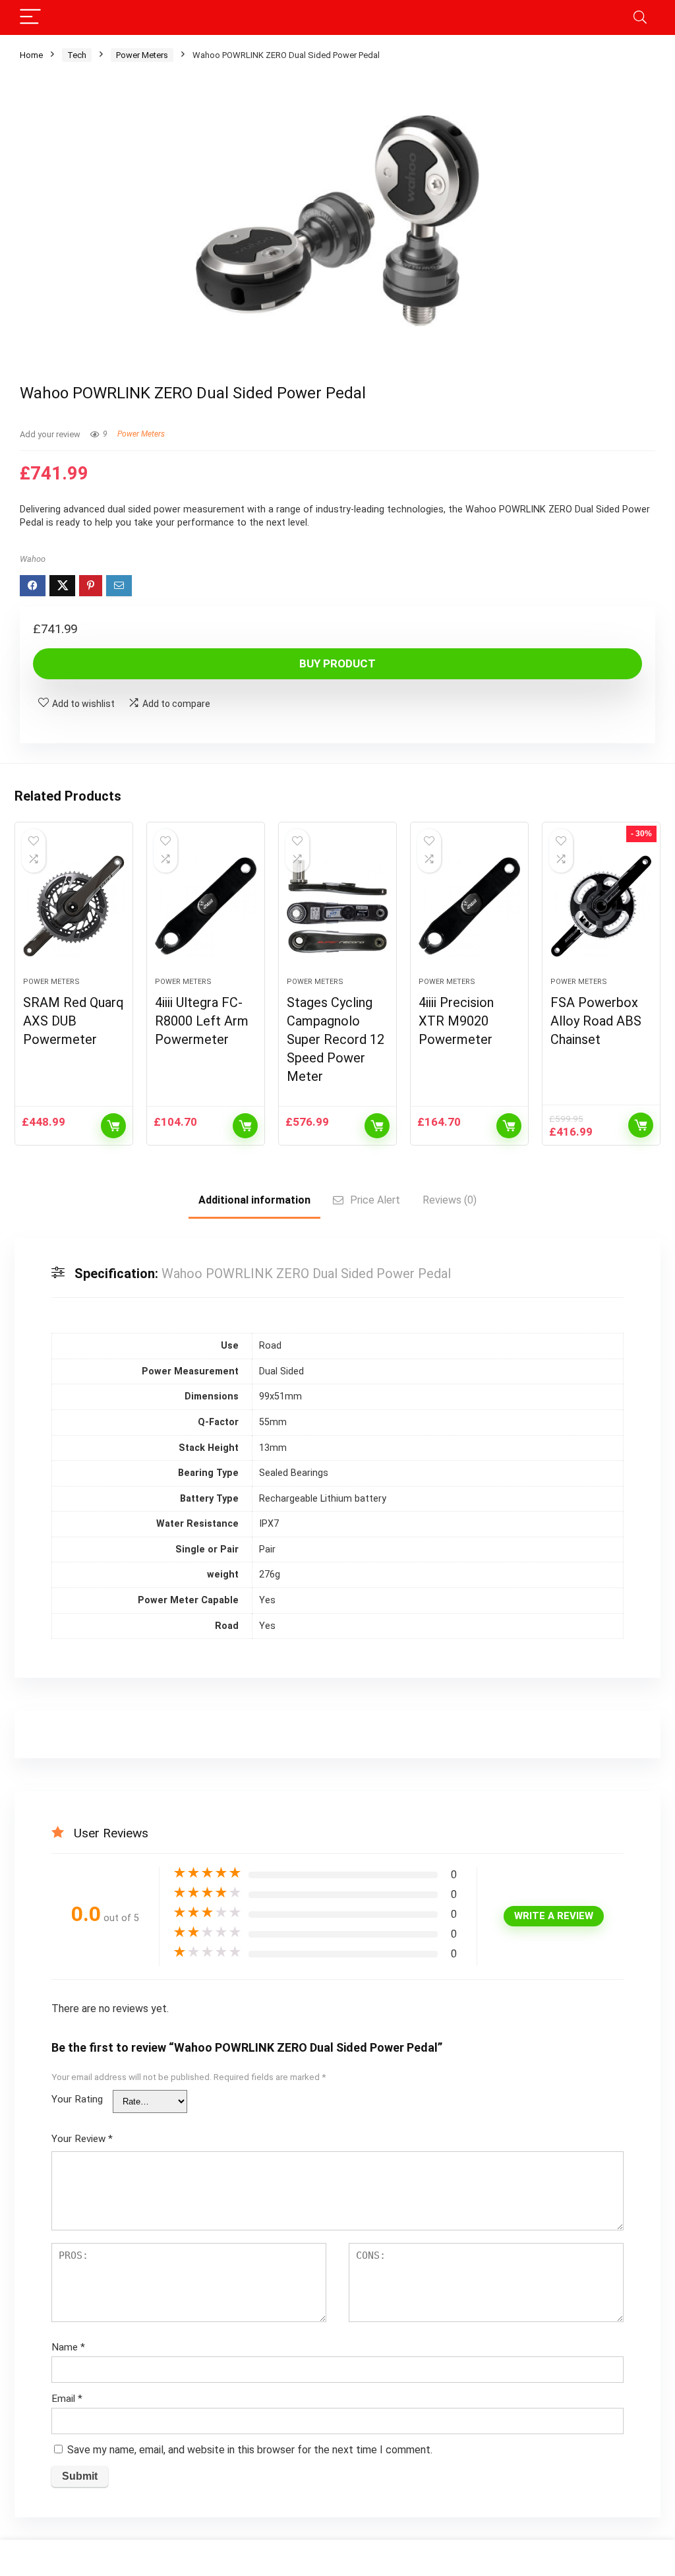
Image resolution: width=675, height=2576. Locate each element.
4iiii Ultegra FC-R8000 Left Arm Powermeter (202, 1021)
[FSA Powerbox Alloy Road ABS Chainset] (601, 906)
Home (31, 55)
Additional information (254, 1200)
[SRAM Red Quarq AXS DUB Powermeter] (74, 906)
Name (68, 2347)
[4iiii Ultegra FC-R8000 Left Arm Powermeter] (206, 906)
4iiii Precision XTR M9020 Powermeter (456, 1021)
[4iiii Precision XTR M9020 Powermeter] (469, 906)
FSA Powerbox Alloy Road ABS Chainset (596, 1021)
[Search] (640, 17)
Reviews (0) (450, 1200)
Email (67, 2399)
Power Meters (142, 55)
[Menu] (30, 17)
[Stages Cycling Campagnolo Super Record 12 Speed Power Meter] (337, 906)
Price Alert (375, 1200)
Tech (77, 55)
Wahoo (33, 559)
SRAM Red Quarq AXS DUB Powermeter (73, 1021)
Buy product (337, 663)
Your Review (82, 2139)
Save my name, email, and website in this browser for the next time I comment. (250, 2450)
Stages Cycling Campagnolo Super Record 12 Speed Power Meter (336, 1039)
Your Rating (77, 2099)
